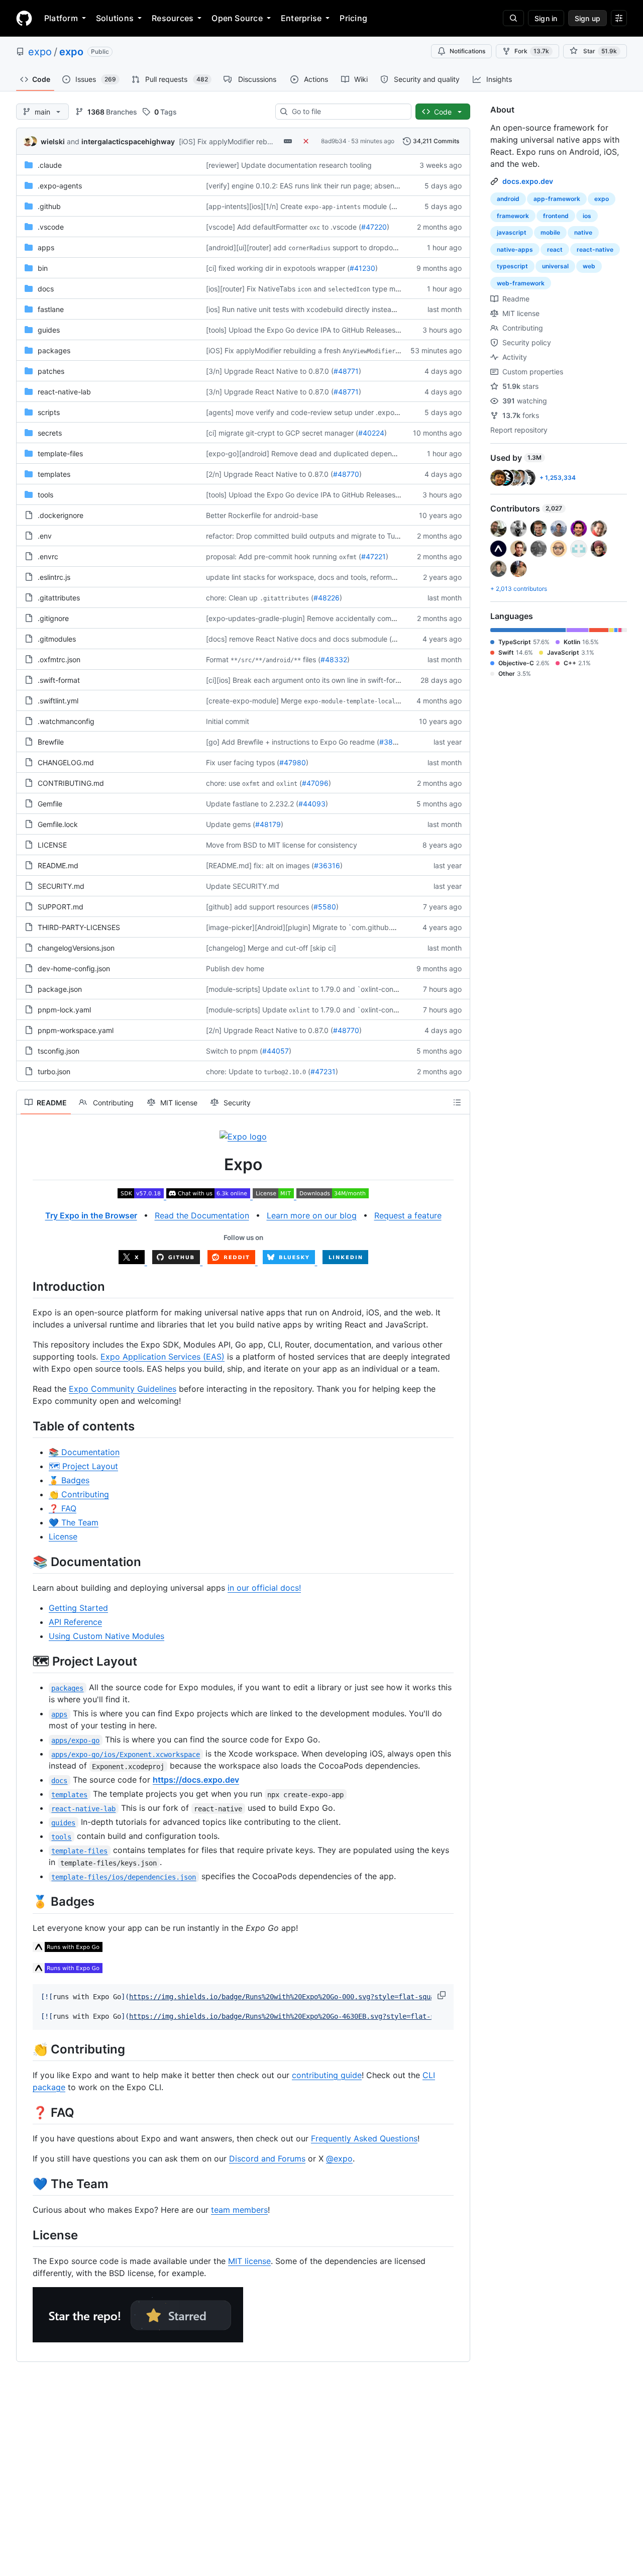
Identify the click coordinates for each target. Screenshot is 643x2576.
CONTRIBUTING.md (71, 783)
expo (40, 52)
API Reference (75, 1622)
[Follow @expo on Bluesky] (290, 1261)
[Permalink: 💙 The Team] (26, 2184)
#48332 (334, 659)
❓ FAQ (63, 1508)
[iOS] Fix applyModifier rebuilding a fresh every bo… (319, 350)
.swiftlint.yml (58, 701)
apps (46, 247)
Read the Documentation (202, 1215)
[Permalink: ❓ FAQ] (26, 2112)
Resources (173, 18)
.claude (50, 165)
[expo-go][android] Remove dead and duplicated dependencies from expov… (334, 453)
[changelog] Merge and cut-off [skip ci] (271, 948)
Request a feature (408, 1215)
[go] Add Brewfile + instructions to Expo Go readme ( (293, 742)
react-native (595, 249)
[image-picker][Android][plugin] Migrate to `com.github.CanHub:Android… (329, 927)
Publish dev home (235, 968)
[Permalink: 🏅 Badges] (26, 1902)
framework (513, 216)
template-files (60, 453)
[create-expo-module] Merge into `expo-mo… (328, 701)
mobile (550, 232)
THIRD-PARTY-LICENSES (79, 927)
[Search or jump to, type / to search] (513, 18)
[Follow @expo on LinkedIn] (345, 1261)
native (583, 232)
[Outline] (457, 1102)
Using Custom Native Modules (106, 1636)
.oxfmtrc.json (59, 659)
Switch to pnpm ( (234, 1051)
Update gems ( (231, 824)
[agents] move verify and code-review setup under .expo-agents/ (314, 412)
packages (54, 350)
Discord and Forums (267, 2158)
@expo (339, 2158)
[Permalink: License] (26, 2235)
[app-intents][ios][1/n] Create (254, 206)
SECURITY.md (61, 886)
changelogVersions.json (76, 948)
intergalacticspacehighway (128, 141)
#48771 (346, 371)
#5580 (325, 907)
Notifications (467, 51)
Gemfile (50, 804)
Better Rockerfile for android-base (262, 515)
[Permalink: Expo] (26, 1165)
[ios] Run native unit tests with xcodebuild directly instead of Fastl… (317, 309)
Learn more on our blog (312, 1215)
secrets (50, 433)
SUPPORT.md (61, 907)
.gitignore (53, 618)
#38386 (393, 742)
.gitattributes (59, 598)
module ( (377, 206)
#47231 (323, 1071)
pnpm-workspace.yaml (76, 1030)
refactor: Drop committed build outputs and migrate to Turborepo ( (316, 536)
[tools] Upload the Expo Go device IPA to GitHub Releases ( (303, 330)
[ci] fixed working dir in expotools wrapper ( (278, 268)
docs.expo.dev (528, 181)
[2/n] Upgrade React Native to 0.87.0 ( (270, 474)
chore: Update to (234, 1071)
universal (555, 266)
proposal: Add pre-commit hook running (272, 556)
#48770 (346, 474)
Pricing (353, 18)
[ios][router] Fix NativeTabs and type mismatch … (317, 289)
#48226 (327, 598)
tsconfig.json (59, 1051)
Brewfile (51, 742)
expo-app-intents (333, 207)
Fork (532, 51)
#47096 (315, 783)
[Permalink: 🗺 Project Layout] (26, 1661)
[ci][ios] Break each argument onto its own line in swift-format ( (309, 680)
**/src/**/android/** (266, 660)
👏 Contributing (79, 1494)
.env (45, 536)
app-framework (557, 199)
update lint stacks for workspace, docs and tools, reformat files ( (312, 577)
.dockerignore (61, 515)
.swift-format (59, 680)
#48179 (268, 824)
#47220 (374, 227)
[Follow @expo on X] (133, 1261)
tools (45, 495)
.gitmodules (57, 639)
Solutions (115, 18)
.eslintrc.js (54, 577)
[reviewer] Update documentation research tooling (289, 165)
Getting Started (78, 1608)
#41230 (362, 268)
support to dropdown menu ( (380, 247)
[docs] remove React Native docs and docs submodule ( (299, 639)
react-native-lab (64, 392)
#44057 (276, 1051)
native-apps (515, 249)
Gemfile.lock (58, 824)
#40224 (371, 433)
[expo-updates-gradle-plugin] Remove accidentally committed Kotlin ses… (329, 618)
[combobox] (347, 112)
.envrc (48, 556)
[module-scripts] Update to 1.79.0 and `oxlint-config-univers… (320, 989)
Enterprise (301, 18)
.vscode (51, 227)
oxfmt (348, 557)
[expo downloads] (333, 1195)
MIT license (249, 2261)
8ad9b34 (334, 141)
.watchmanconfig (66, 721)
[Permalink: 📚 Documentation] (26, 1562)
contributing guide (327, 2075)
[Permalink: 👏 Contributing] (26, 2049)
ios (587, 216)
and (268, 783)
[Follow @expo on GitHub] (178, 1261)
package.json (60, 989)
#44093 (312, 804)
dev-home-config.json (74, 968)
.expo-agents (60, 186)
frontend (556, 216)
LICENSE (52, 845)
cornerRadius (309, 248)
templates (54, 474)
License (63, 1536)
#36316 (327, 865)
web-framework (521, 283)
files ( (312, 659)
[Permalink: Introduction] (26, 1286)
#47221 (373, 556)
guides (49, 330)
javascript (512, 232)
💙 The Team (74, 1522)
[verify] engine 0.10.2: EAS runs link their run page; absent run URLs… (320, 186)
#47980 (293, 762)
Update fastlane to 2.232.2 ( (252, 804)
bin (43, 268)
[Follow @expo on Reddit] (233, 1261)
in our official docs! (264, 1588)
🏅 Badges (69, 1480)
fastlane (51, 309)
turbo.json (54, 1071)
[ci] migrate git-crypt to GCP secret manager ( (282, 433)
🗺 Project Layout (83, 1466)
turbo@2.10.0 (285, 1072)
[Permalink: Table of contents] (26, 1426)
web (589, 266)
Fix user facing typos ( (243, 762)
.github (49, 206)
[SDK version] (142, 1195)
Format (217, 659)
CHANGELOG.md (66, 762)
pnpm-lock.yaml (64, 1010)
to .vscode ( (342, 227)
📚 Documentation (84, 1452)
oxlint (287, 784)
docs (46, 289)
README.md (58, 865)
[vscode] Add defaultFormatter (257, 227)
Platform (61, 18)
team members (239, 2210)
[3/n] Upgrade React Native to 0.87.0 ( (270, 371)
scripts (49, 412)
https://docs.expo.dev (196, 1780)
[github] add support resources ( (260, 907)
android (508, 199)
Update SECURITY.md (243, 886)
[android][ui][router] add (246, 247)
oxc (315, 228)
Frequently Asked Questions (364, 2138)
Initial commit (228, 721)
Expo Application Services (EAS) (163, 1357)
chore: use (223, 783)
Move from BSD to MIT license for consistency (282, 845)
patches (51, 371)
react (555, 249)
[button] (443, 1995)
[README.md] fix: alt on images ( (260, 865)
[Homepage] (24, 18)
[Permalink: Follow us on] (26, 1238)
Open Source (237, 18)
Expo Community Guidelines (123, 1389)
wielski (53, 141)
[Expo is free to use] (275, 1195)
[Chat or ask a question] (209, 1195)
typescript (512, 266)
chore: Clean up (232, 598)
